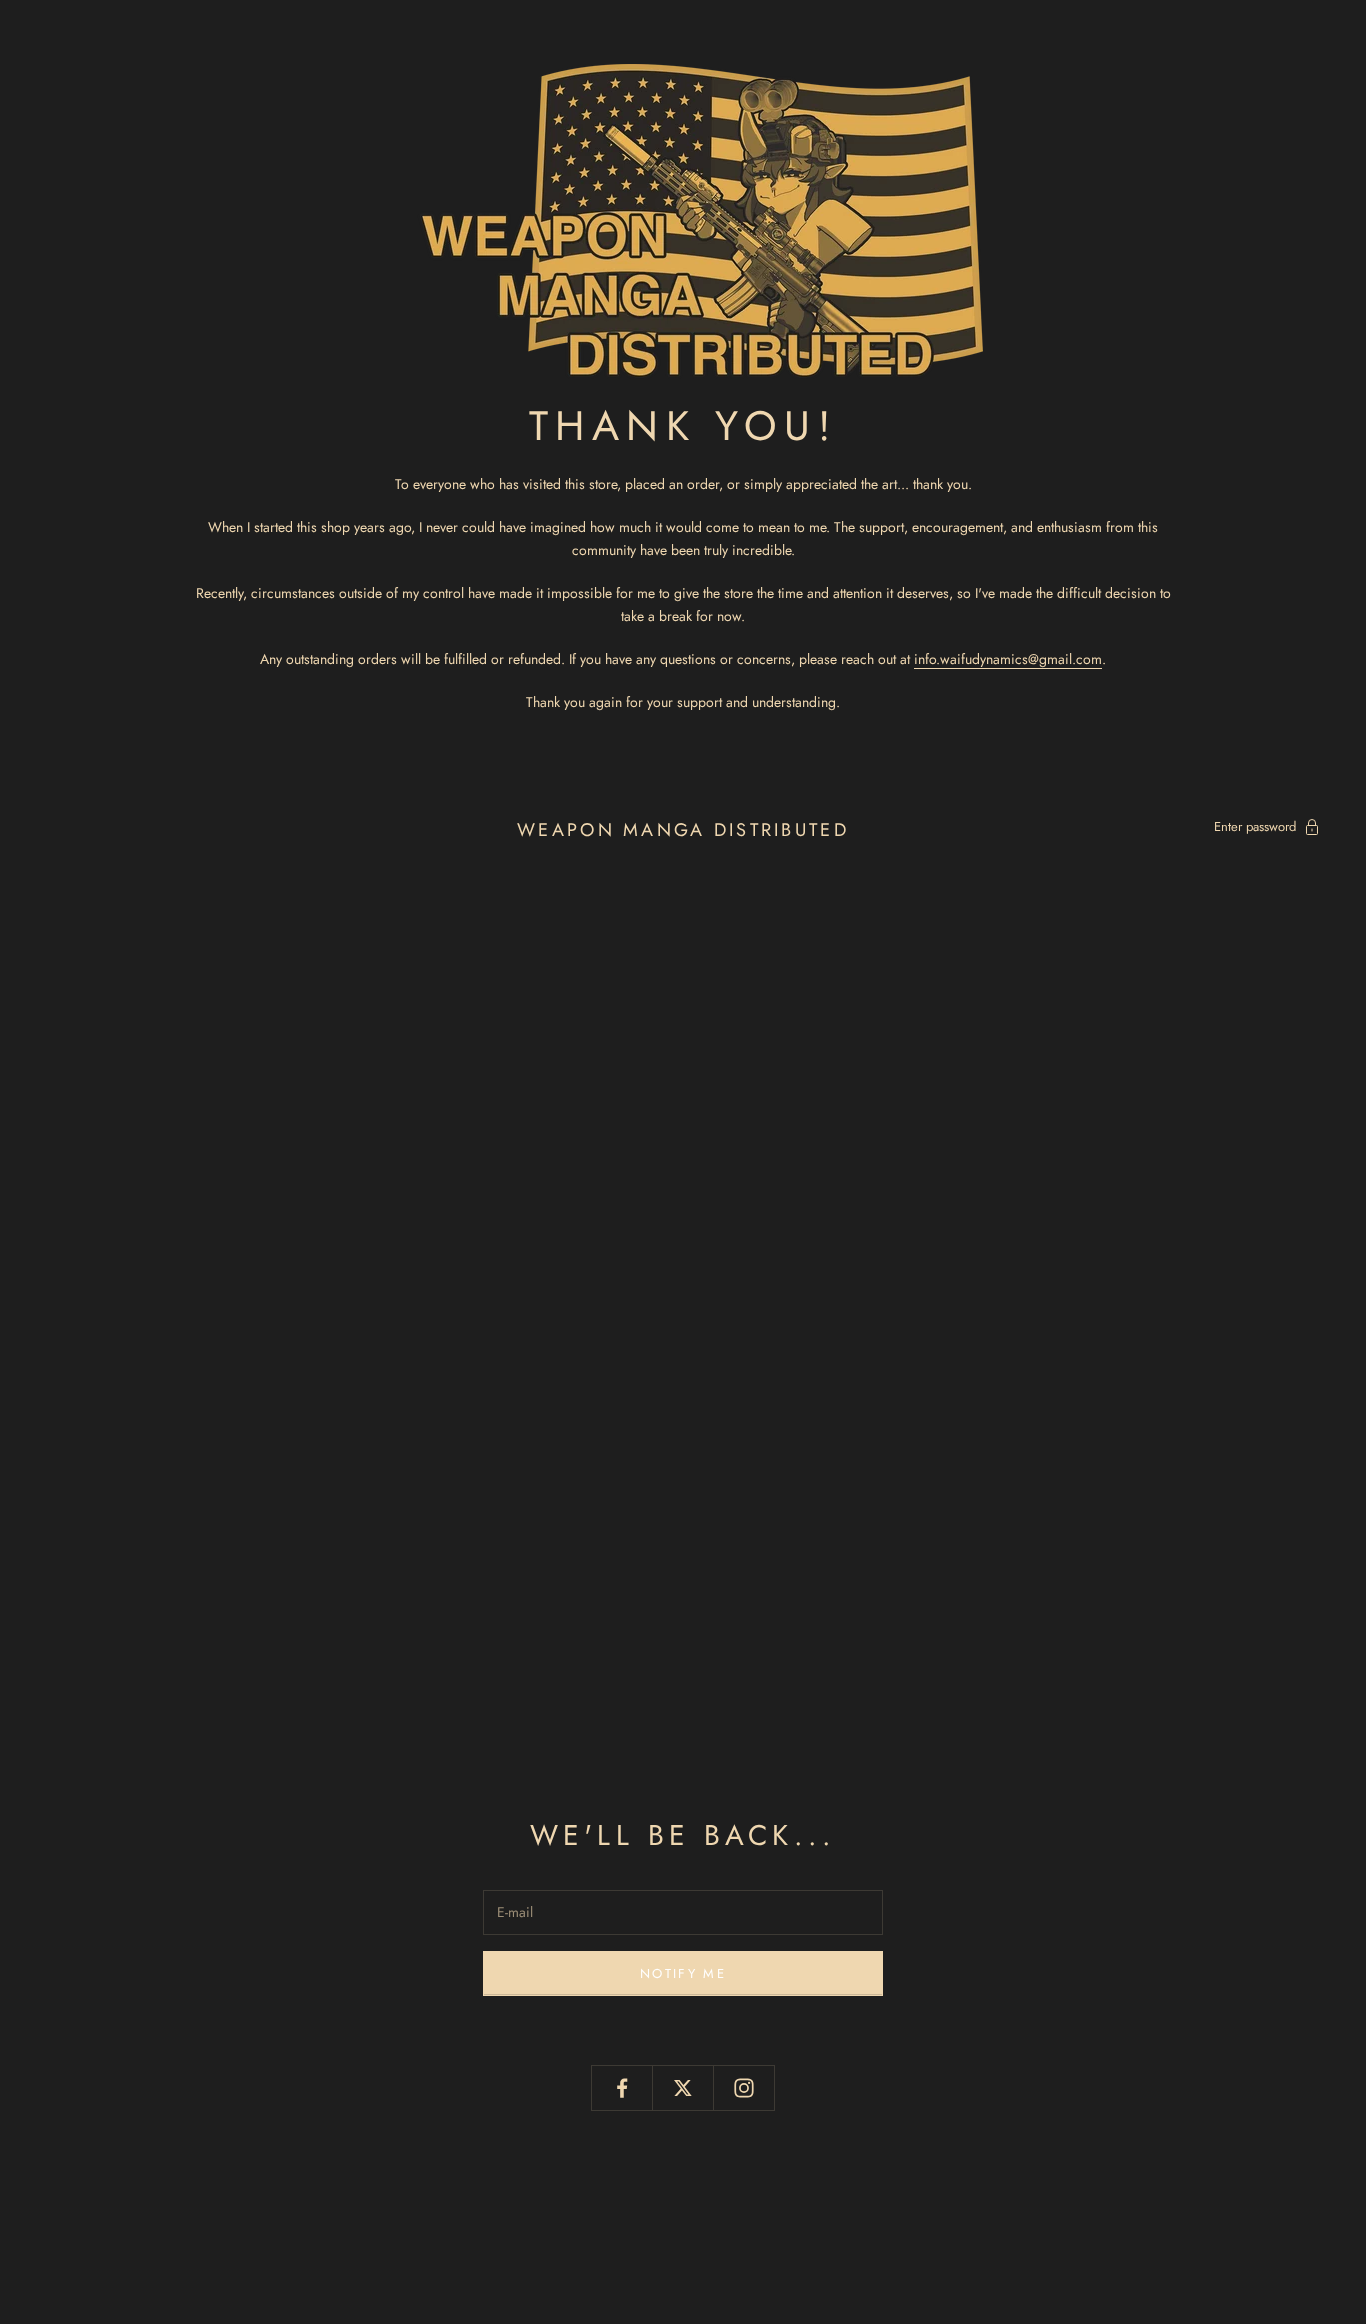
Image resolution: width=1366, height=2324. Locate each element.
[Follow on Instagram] (744, 2088)
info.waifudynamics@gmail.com (1008, 659)
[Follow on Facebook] (622, 2088)
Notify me (683, 1973)
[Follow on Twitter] (683, 2088)
